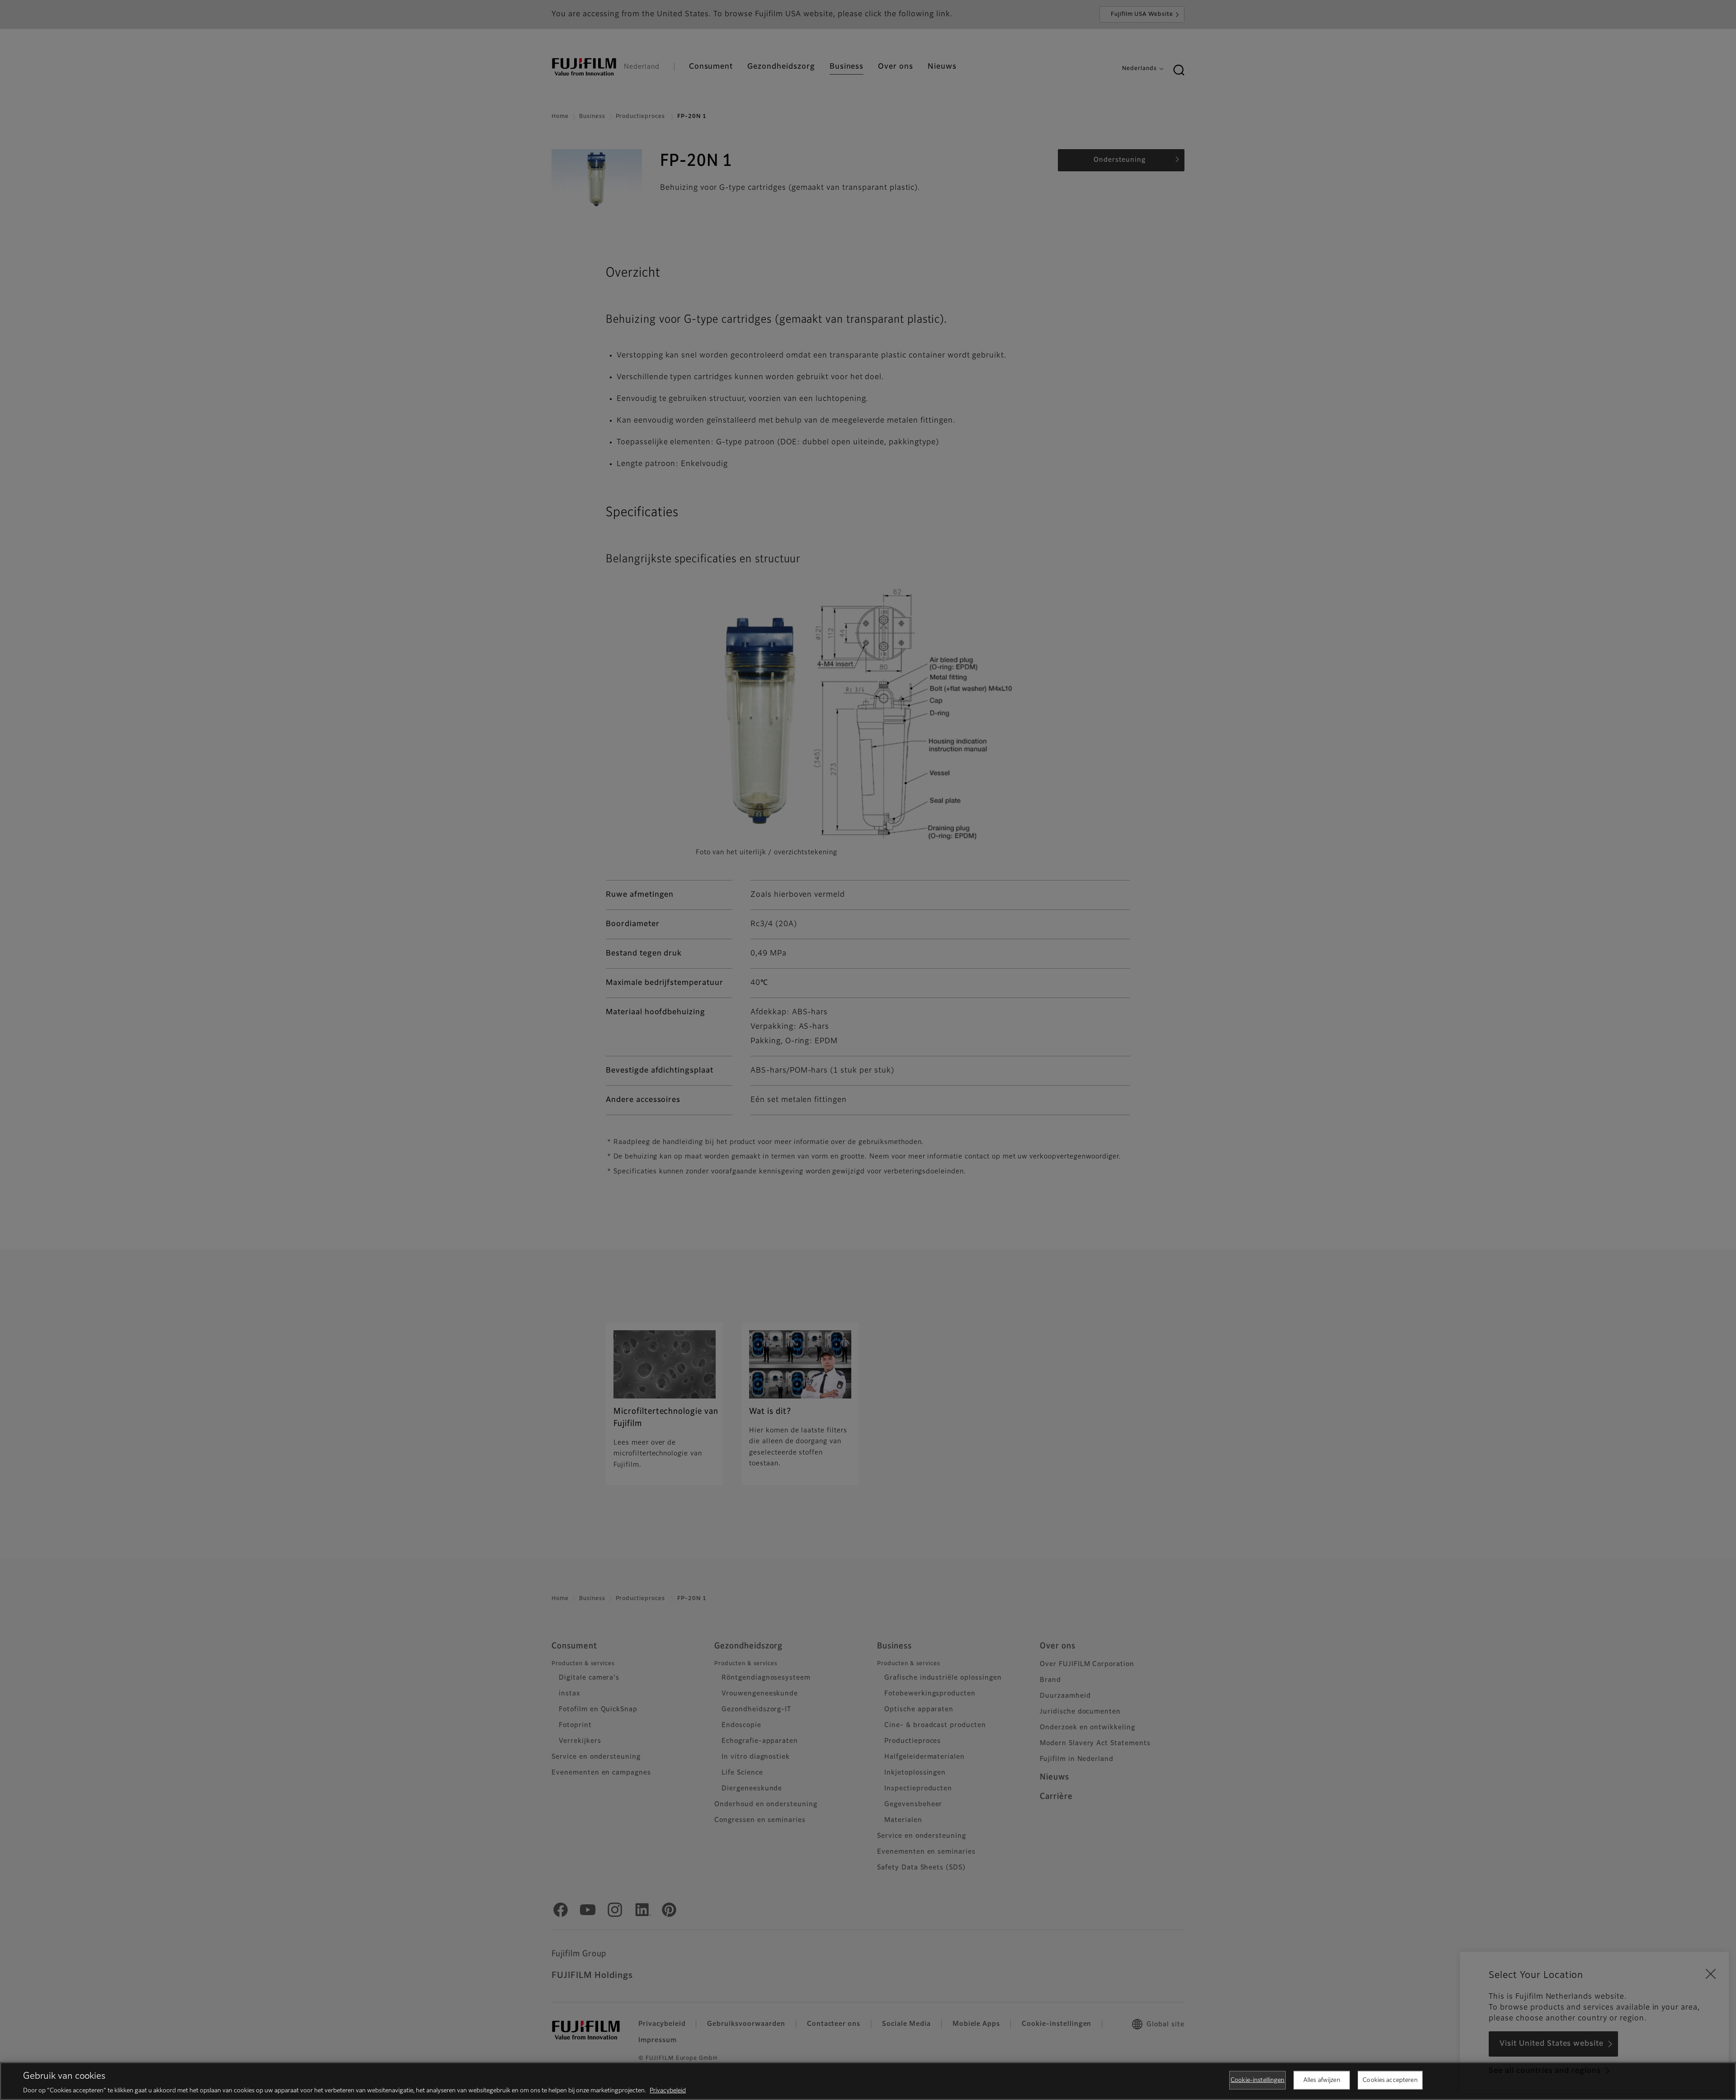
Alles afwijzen (1322, 2080)
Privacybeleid (668, 2091)
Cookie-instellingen (1257, 2080)
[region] (868, 2081)
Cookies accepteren (1390, 2080)
